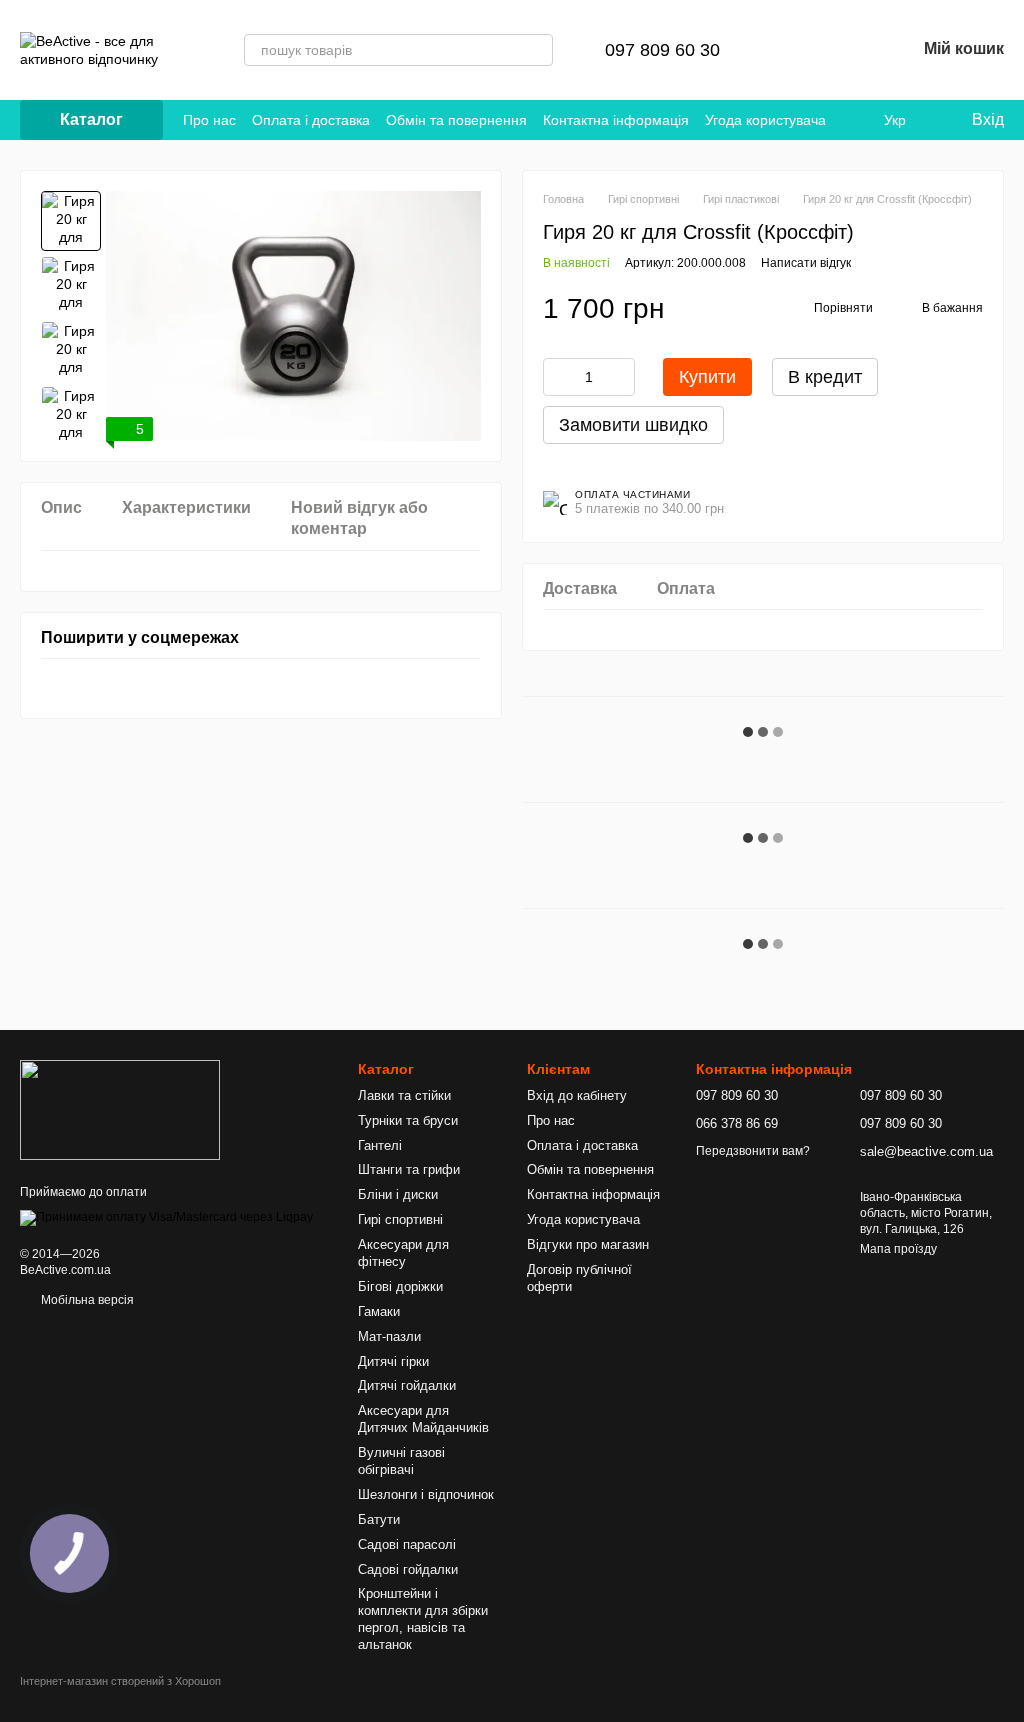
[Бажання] (848, 50)
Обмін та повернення (456, 120)
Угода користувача (765, 120)
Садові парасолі (407, 1544)
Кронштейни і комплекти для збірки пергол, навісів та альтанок (423, 1619)
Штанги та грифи (409, 1169)
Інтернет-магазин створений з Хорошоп (120, 1681)
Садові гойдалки (408, 1569)
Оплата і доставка (311, 120)
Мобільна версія (86, 1300)
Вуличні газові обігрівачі (401, 1461)
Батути (379, 1519)
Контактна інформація (616, 120)
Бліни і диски (398, 1194)
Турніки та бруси (408, 1120)
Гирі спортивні (400, 1219)
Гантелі (380, 1145)
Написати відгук (806, 263)
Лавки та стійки (404, 1095)
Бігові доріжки (400, 1286)
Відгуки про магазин (588, 1244)
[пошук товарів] (537, 50)
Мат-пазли (389, 1336)
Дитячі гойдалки (407, 1385)
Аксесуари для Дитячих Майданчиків (423, 1419)
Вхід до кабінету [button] (577, 1095)
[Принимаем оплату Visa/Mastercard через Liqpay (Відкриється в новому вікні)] (166, 1217)
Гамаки (379, 1311)
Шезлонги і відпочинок (426, 1494)
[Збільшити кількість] (620, 377)
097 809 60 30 (662, 50)
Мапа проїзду (898, 1249)
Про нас (209, 120)
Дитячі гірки (393, 1361)
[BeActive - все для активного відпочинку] (120, 1109)
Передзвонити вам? (753, 1151)
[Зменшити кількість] (558, 377)
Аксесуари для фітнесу (403, 1253)
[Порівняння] (796, 50)
